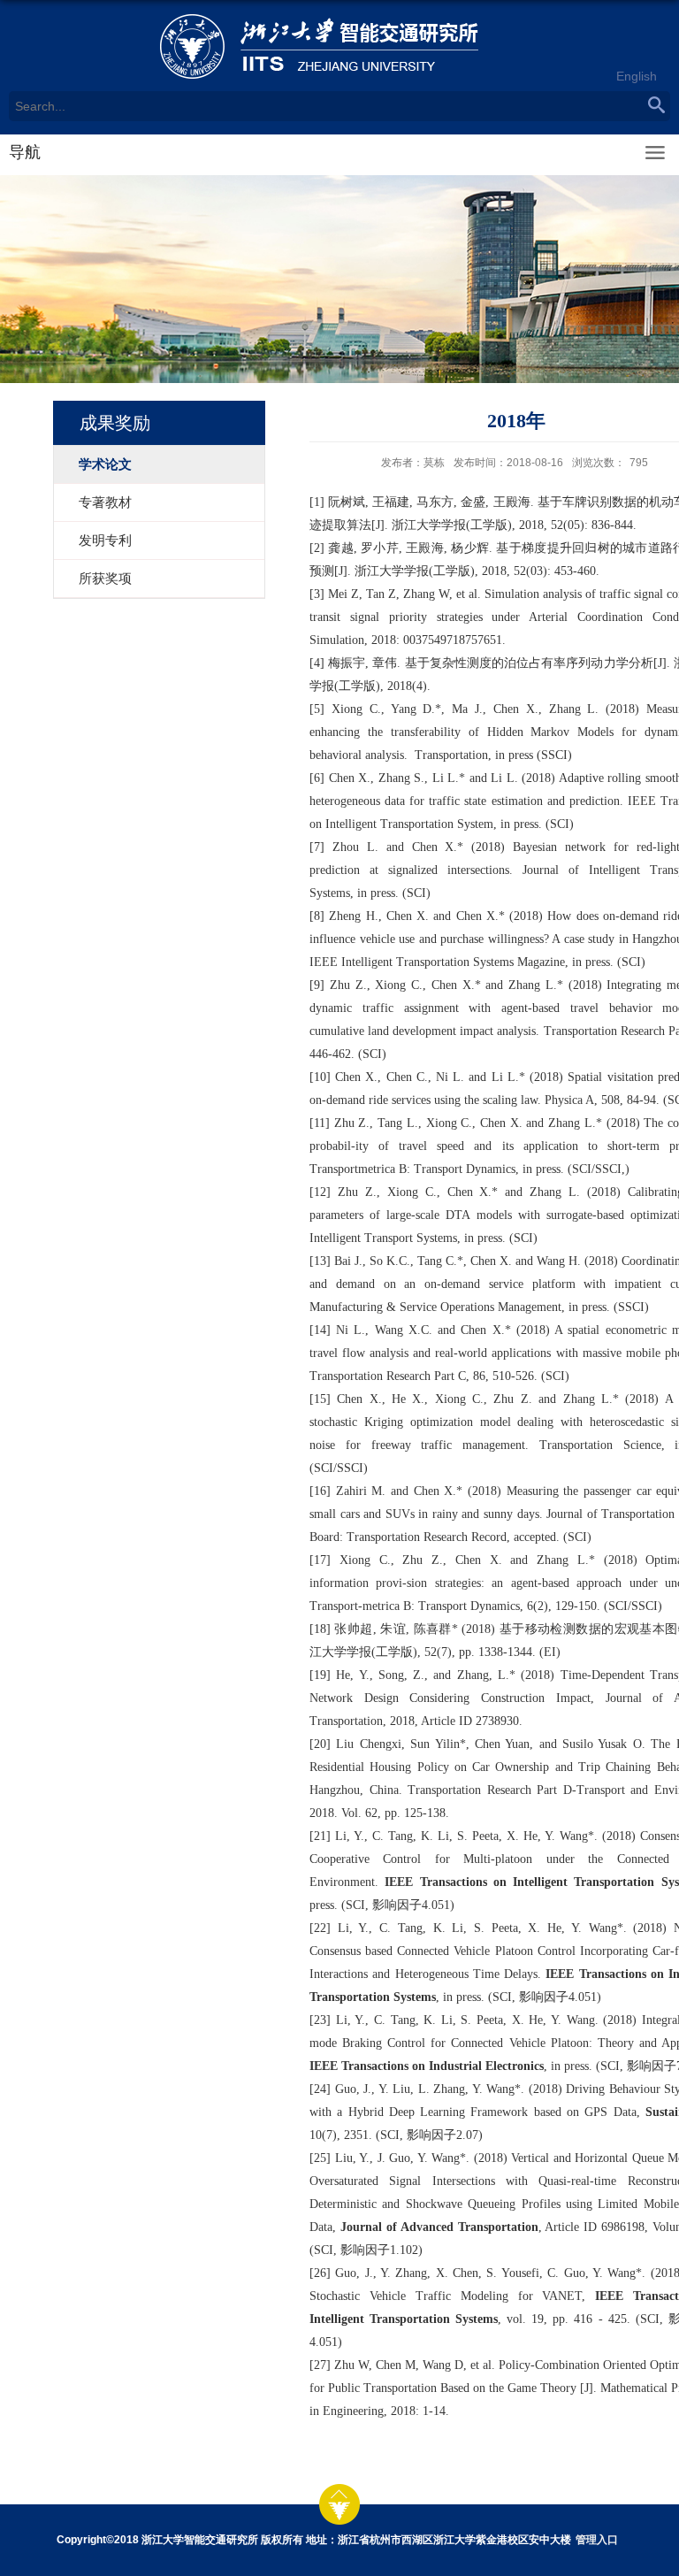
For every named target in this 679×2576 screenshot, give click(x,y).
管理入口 (597, 2540)
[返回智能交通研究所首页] (339, 46)
